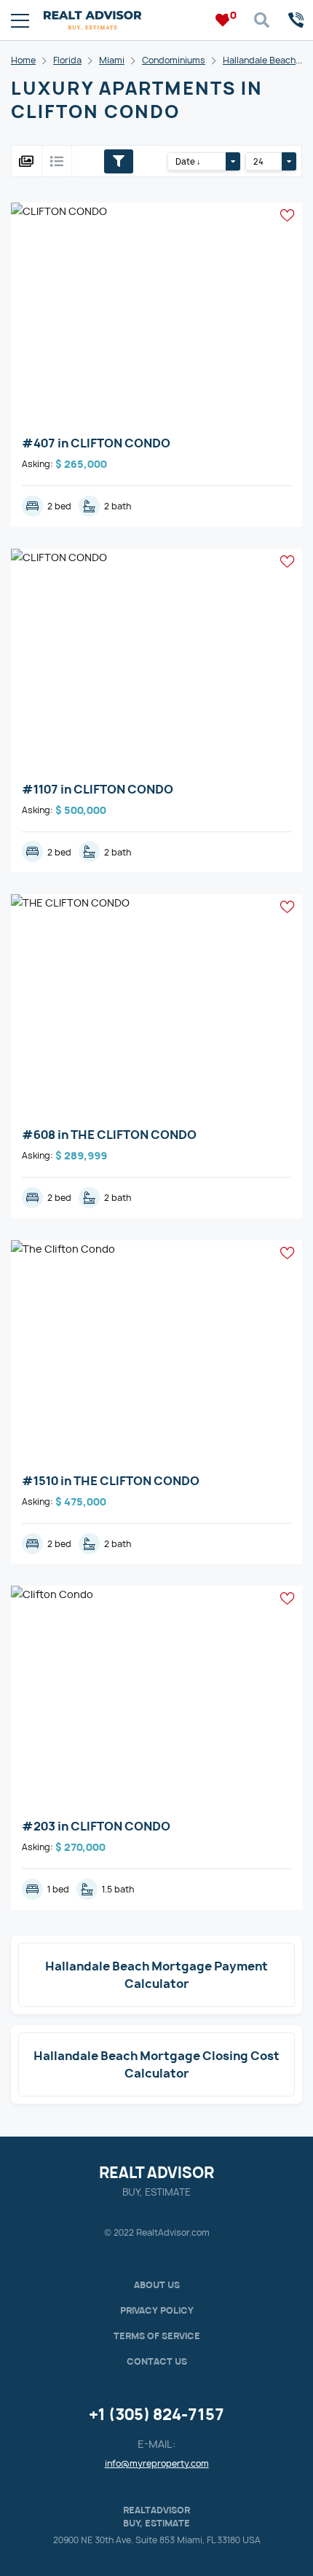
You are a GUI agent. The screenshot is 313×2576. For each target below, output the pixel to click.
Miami (112, 60)
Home (23, 60)
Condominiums (174, 60)
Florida (67, 60)
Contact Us (157, 2361)
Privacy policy (157, 2310)
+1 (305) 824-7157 (156, 2415)
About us (157, 2285)
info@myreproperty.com (157, 2463)
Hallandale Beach (259, 60)
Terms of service (157, 2336)
